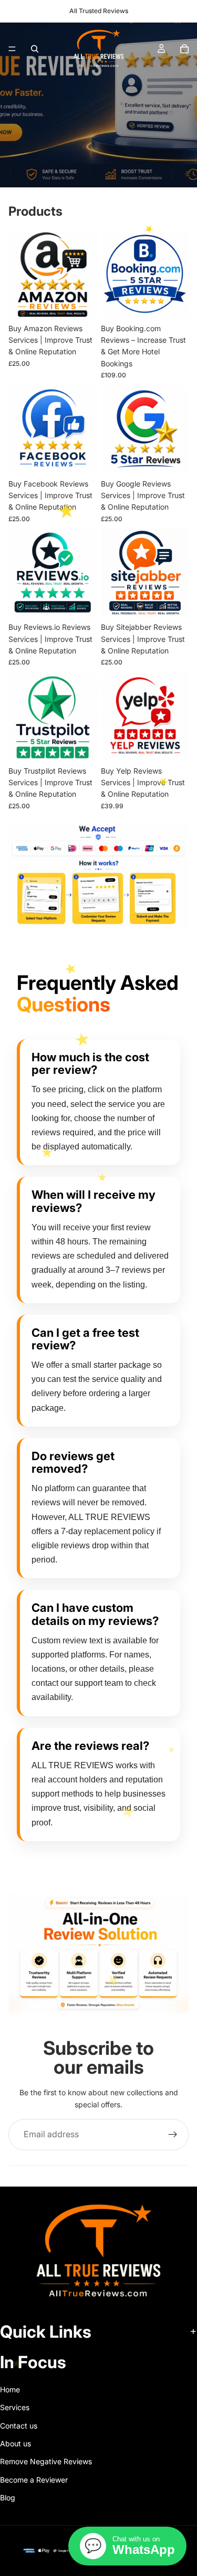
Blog (8, 2498)
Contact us (19, 2426)
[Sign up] (173, 2135)
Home (10, 2389)
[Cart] (184, 49)
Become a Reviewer (34, 2480)
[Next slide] (169, 2028)
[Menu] (12, 49)
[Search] (35, 49)
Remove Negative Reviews (46, 2462)
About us (15, 2443)
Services (15, 2407)
